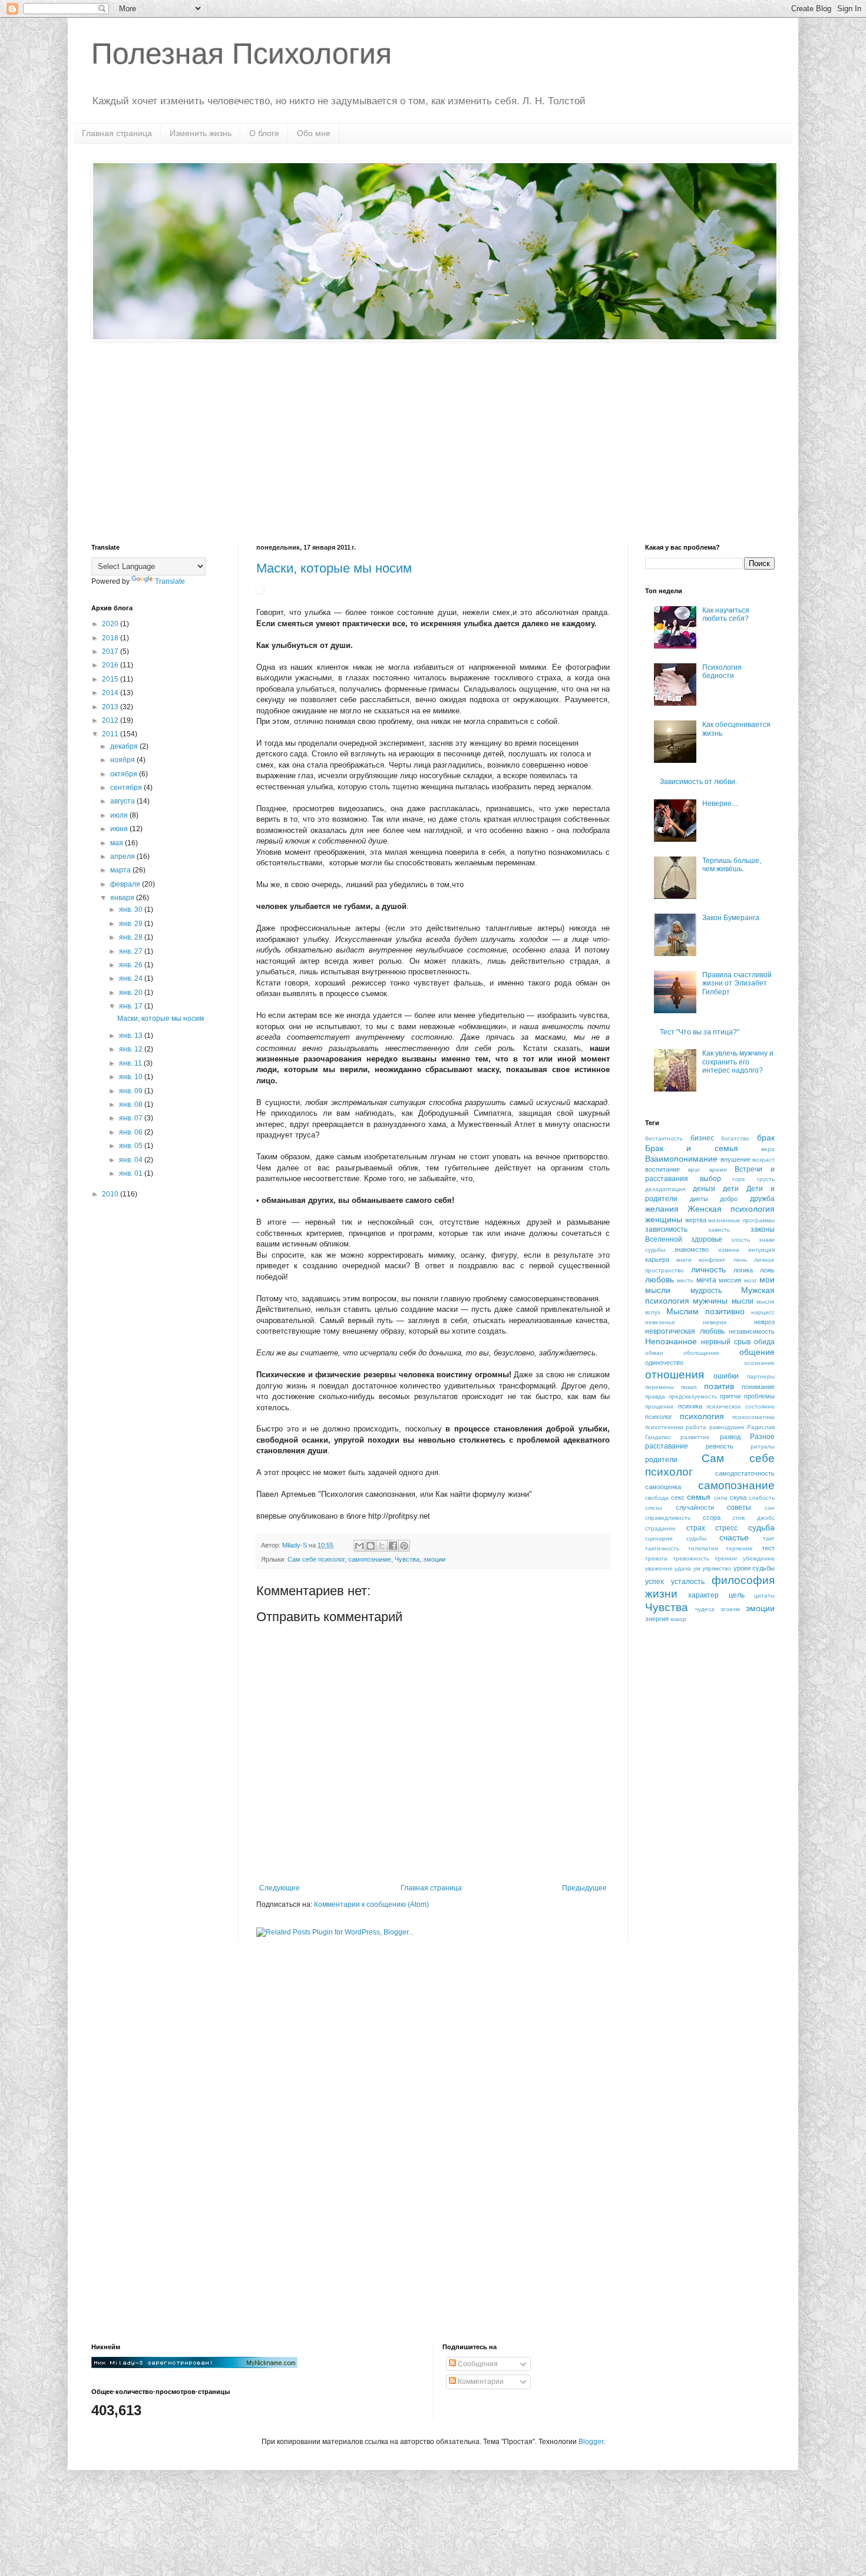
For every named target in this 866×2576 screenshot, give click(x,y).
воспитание (662, 1169)
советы (739, 1507)
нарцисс (763, 1312)
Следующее (280, 1888)
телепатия (703, 1548)
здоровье (707, 1239)
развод (730, 1437)
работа (696, 1427)
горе (739, 1179)
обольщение (701, 1353)
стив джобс (753, 1518)
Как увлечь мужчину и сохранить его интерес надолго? (738, 1062)
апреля (123, 857)
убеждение (759, 1558)
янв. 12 (132, 1049)
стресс (726, 1528)
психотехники (664, 1427)
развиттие (695, 1437)
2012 (111, 720)
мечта (706, 1280)
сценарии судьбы (676, 1538)
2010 (111, 1194)
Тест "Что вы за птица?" (700, 1032)
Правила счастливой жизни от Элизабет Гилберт (737, 983)
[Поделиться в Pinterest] (404, 1546)
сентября (127, 788)
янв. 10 (132, 1077)
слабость (762, 1498)
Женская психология (731, 1209)
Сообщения (477, 2364)
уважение (659, 1568)
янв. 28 (132, 937)
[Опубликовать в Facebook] (393, 1546)
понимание (758, 1387)
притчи (730, 1396)
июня (120, 829)
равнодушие (727, 1427)
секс (678, 1497)
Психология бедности (722, 672)
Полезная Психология (242, 54)
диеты (699, 1199)
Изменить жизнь (201, 133)
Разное (762, 1437)
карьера (657, 1259)
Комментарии (480, 2382)
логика (743, 1270)
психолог (659, 1417)
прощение (660, 1406)
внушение (736, 1159)
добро (729, 1199)
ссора (712, 1517)
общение (757, 1352)
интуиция (761, 1250)
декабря (125, 746)
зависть (719, 1230)
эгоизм (730, 1609)
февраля (126, 884)
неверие (715, 1322)
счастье (734, 1537)
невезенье (660, 1322)
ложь (767, 1270)
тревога (656, 1558)
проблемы (759, 1396)
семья (699, 1497)
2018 (111, 638)
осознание (759, 1363)
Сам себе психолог (316, 1559)
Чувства (407, 1559)
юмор (678, 1619)
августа (123, 801)
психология (702, 1416)
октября (125, 774)
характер (703, 1595)
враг (694, 1170)
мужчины (710, 1301)
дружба (762, 1199)
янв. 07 (132, 1118)
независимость (752, 1331)
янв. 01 (132, 1173)
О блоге (264, 133)
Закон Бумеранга (731, 918)
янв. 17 (132, 1006)
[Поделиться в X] (382, 1546)
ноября (123, 760)
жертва (696, 1220)
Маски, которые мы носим (334, 568)
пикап (689, 1387)
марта (121, 870)
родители (661, 1460)
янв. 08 (132, 1105)
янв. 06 (132, 1132)
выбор (710, 1179)
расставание (667, 1446)
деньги (704, 1189)
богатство (735, 1138)
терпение (739, 1548)
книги (684, 1260)
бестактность (664, 1138)
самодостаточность (745, 1473)
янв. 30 (132, 910)
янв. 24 (132, 978)
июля (120, 815)
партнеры (761, 1376)
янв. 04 (132, 1160)
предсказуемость (693, 1396)
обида (764, 1342)
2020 (111, 624)
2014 (111, 693)
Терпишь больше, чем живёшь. (732, 865)
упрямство (717, 1568)
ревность (720, 1446)
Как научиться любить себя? (726, 614)
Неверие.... (720, 803)
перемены (660, 1387)
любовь (660, 1279)
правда (655, 1396)
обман (654, 1353)
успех (655, 1582)
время (718, 1170)
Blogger (591, 2442)
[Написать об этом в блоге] (371, 1546)
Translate (170, 581)
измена (729, 1250)
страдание (660, 1528)
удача (683, 1568)
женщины (664, 1219)
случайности (695, 1507)
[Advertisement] (433, 444)
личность (708, 1269)
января (123, 898)
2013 (111, 707)
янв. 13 (132, 1036)
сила (721, 1498)
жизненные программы (741, 1220)
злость (741, 1240)
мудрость (706, 1291)
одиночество (664, 1363)
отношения (675, 1375)
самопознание (370, 1559)
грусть (766, 1179)
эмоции (434, 1559)
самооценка (663, 1487)
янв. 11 (131, 1063)
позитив (719, 1386)
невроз (764, 1322)
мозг (751, 1280)
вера (768, 1149)
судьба (761, 1527)
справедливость (668, 1518)
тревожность (691, 1558)
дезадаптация (665, 1189)
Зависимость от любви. (698, 782)
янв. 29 (132, 924)
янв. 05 (132, 1146)
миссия (730, 1280)
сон (770, 1508)
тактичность (662, 1548)
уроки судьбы (754, 1568)
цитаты (764, 1595)
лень (740, 1260)
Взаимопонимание (681, 1159)
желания (662, 1209)
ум (697, 1568)
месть (685, 1280)
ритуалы (763, 1446)
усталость (688, 1582)
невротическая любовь (685, 1331)
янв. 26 (132, 965)
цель (737, 1595)
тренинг (726, 1558)
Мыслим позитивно (705, 1311)
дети (731, 1189)
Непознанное (671, 1341)
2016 (111, 665)
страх (696, 1528)
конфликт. (713, 1260)
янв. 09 (132, 1091)
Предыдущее (584, 1888)
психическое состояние (741, 1406)
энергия (657, 1619)
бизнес (702, 1138)
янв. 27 (132, 951)
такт (769, 1538)
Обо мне (314, 133)
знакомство (691, 1249)
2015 (111, 679)
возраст (763, 1160)
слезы (654, 1508)
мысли (743, 1301)
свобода (657, 1498)
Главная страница (117, 133)
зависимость (666, 1229)
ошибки (726, 1376)
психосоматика (753, 1417)
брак (766, 1137)
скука (738, 1497)
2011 (111, 734)
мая (118, 843)
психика (690, 1406)
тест (768, 1548)
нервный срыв (726, 1342)
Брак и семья (692, 1148)
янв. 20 (132, 993)
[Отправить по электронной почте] (359, 1546)
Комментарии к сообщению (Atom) (371, 1904)
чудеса (705, 1609)
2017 (111, 652)
